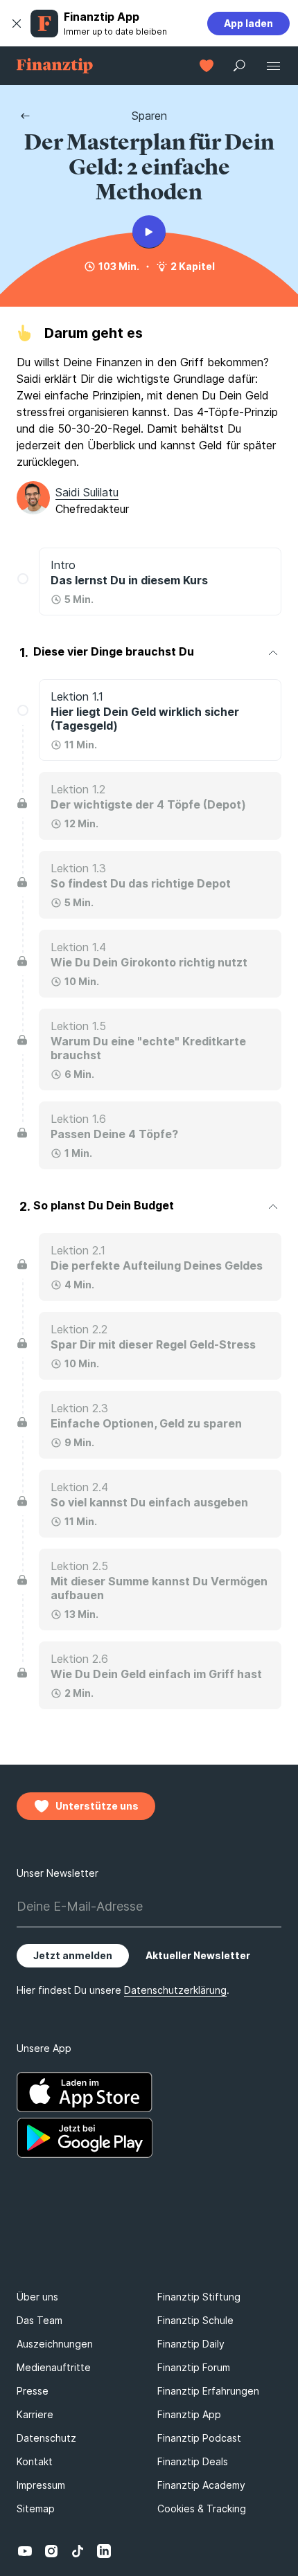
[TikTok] (78, 2551)
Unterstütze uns (97, 1806)
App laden (248, 23)
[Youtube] (25, 2551)
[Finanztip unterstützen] (207, 66)
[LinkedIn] (104, 2551)
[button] (17, 24)
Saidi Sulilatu (87, 492)
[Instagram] (51, 2551)
